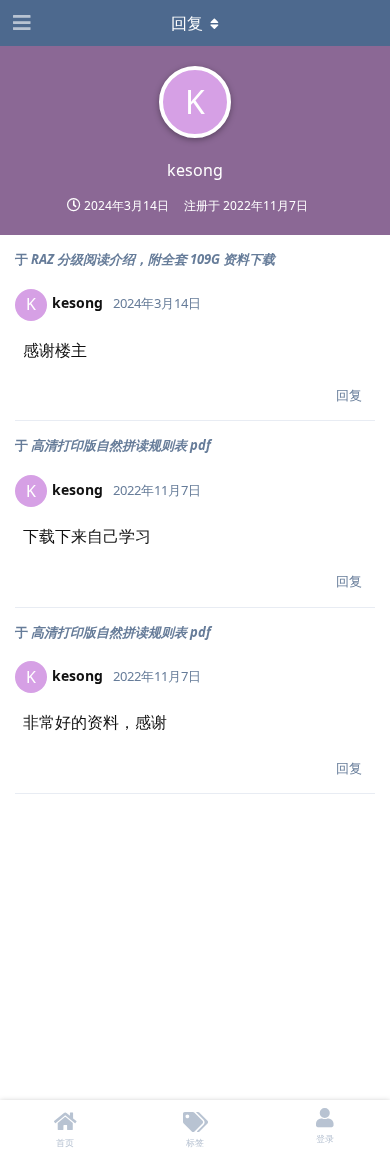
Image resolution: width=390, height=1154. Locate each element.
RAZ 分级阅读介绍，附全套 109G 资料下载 (153, 259)
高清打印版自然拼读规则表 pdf (121, 445)
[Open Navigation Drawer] (20, 23)
